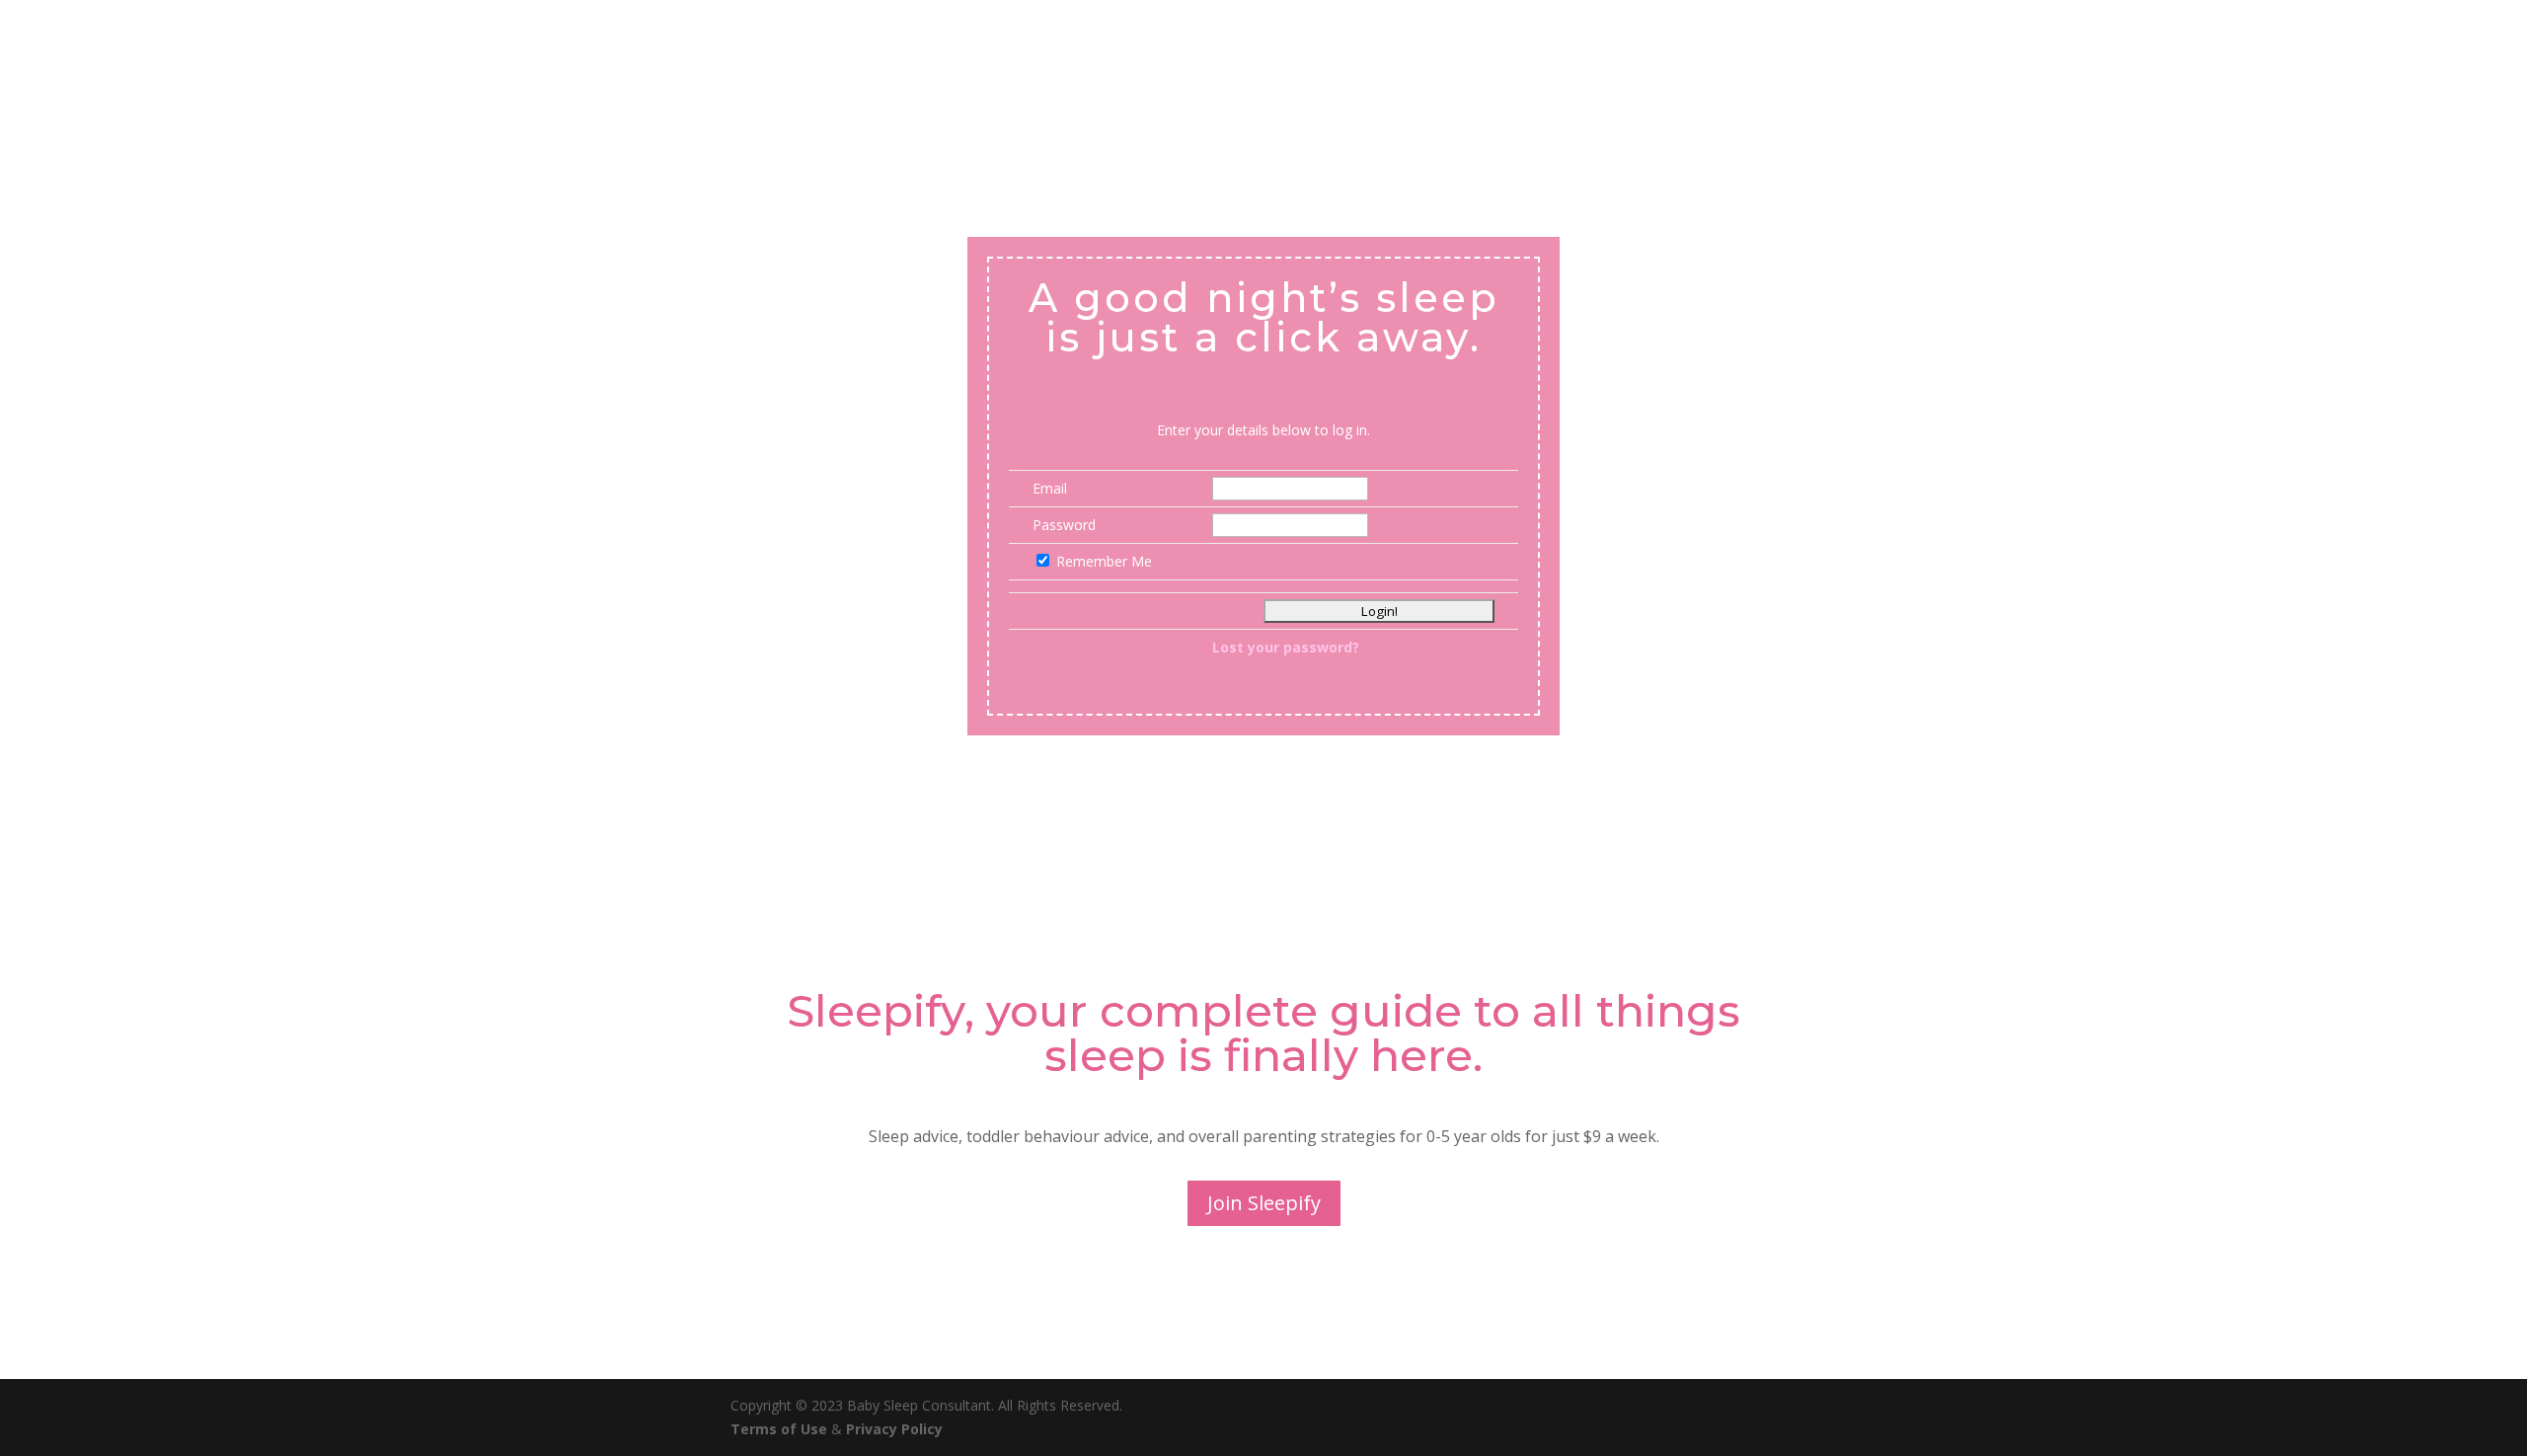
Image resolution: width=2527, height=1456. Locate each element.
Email (1050, 488)
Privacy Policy (894, 1429)
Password (1064, 525)
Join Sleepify (1264, 1203)
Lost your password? (1286, 647)
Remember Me (1104, 561)
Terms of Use (781, 1429)
